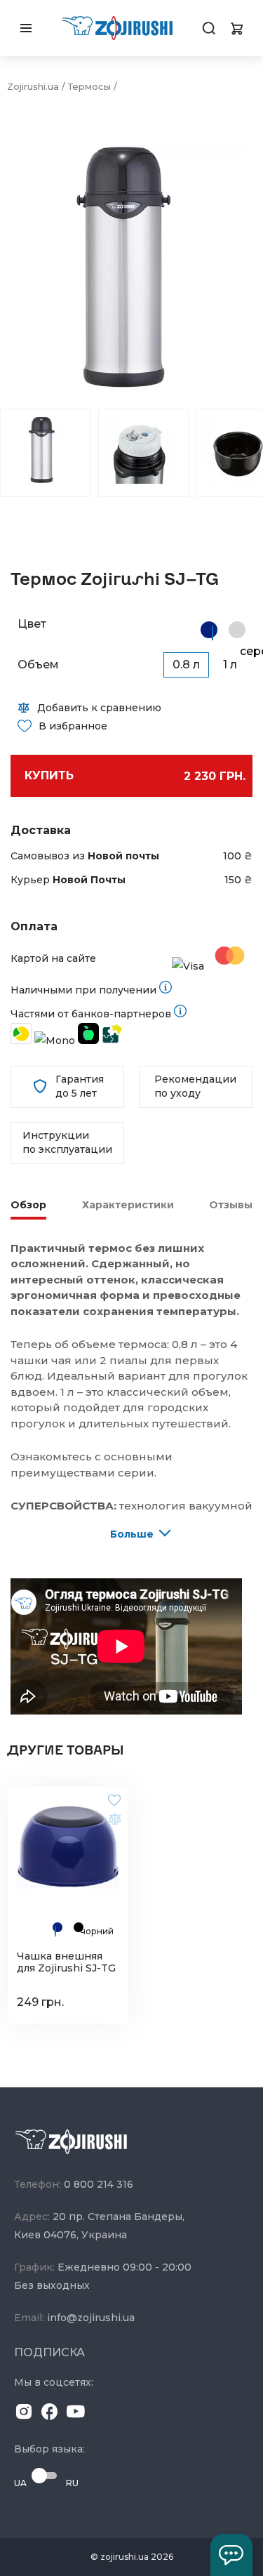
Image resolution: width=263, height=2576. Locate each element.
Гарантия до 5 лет (80, 1086)
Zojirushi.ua (33, 86)
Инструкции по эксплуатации (67, 1142)
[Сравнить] (114, 1818)
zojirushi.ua (124, 2557)
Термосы (89, 86)
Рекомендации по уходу (195, 1086)
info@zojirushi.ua (91, 2318)
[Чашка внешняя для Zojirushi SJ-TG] (68, 1847)
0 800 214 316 (99, 2184)
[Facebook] (50, 2414)
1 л (230, 665)
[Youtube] (76, 2414)
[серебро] (237, 630)
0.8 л (186, 665)
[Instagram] (24, 2414)
